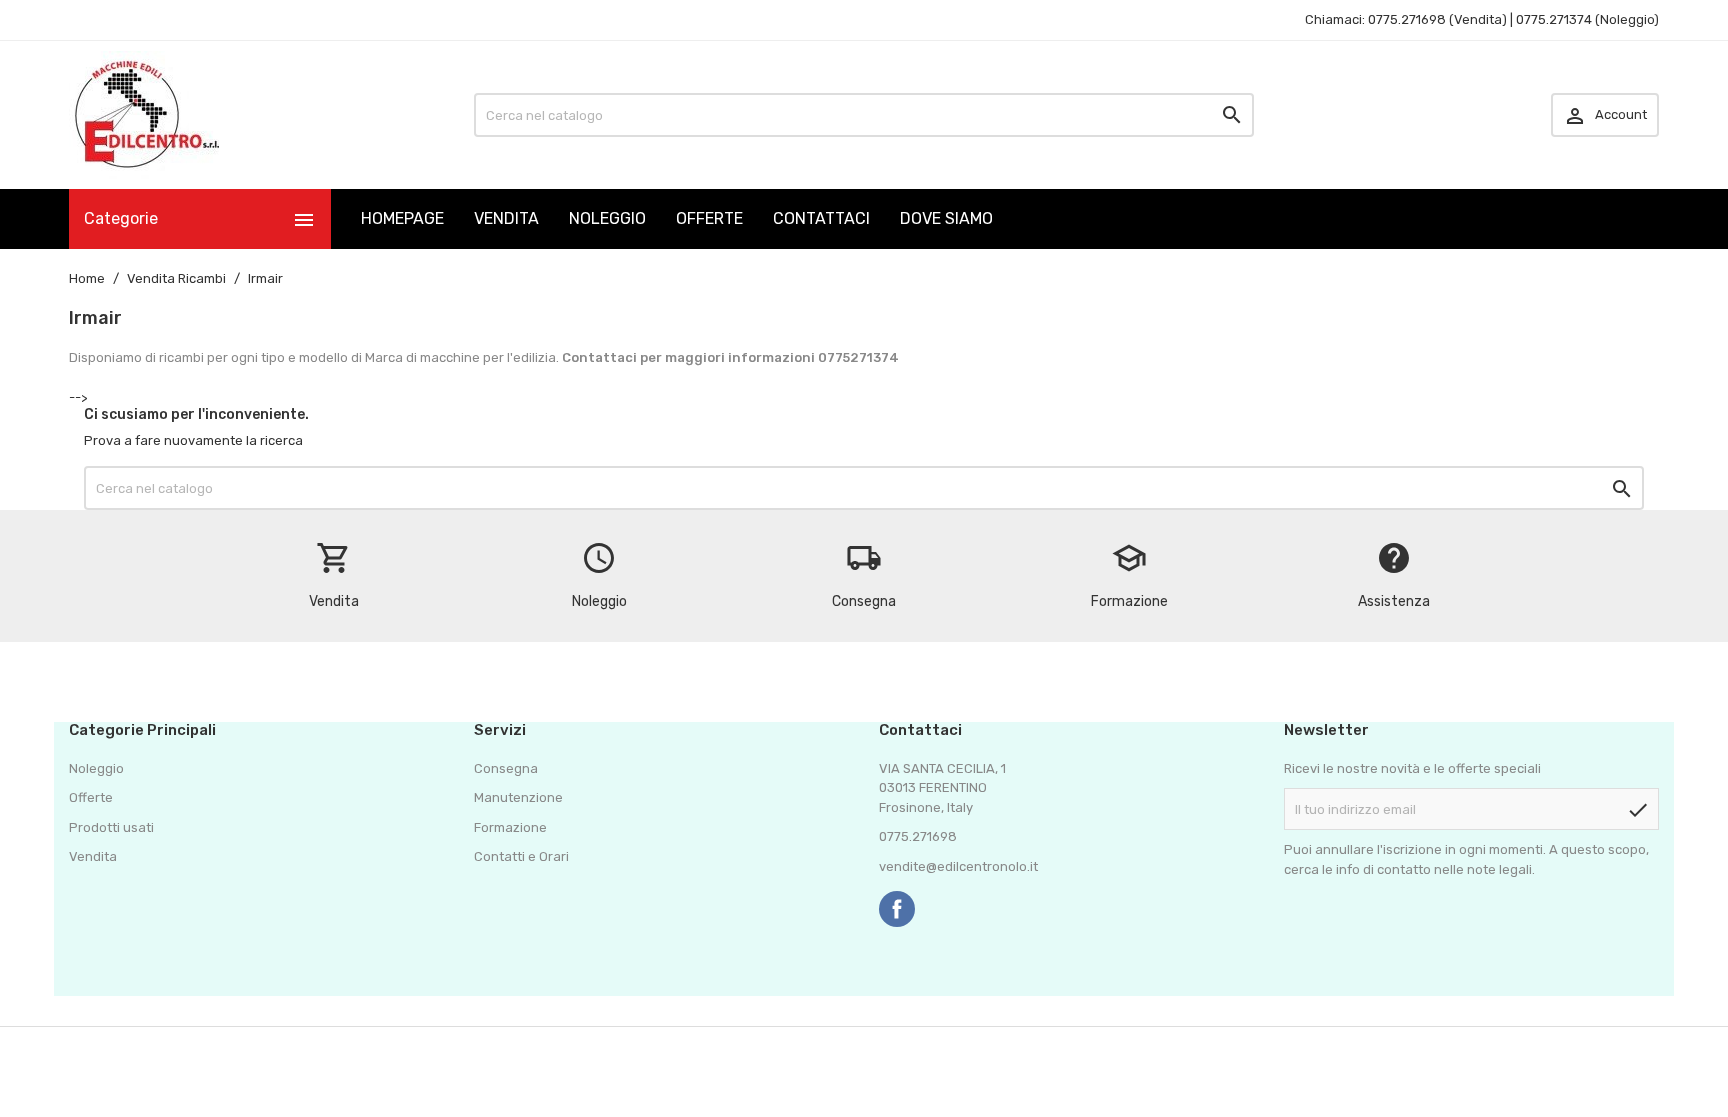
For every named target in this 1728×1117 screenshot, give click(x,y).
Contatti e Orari (521, 856)
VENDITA (506, 218)
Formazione (510, 827)
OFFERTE (709, 218)
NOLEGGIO (607, 218)
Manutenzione (518, 797)
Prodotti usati (111, 827)
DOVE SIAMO (946, 218)
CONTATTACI (821, 218)
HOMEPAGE (402, 218)
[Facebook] (897, 909)
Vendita (93, 856)
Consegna (506, 768)
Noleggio (96, 768)
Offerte (91, 797)
